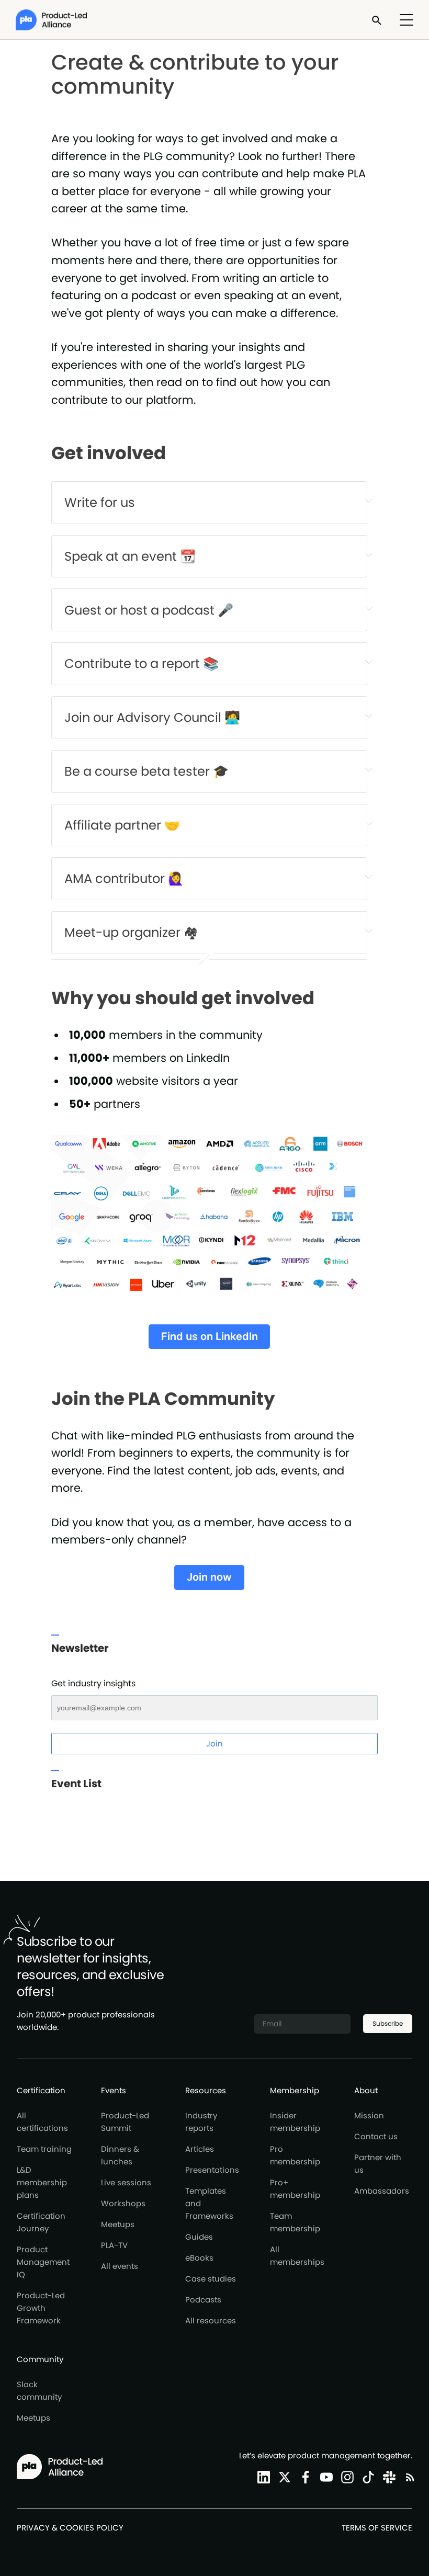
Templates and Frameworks (209, 2203)
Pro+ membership (295, 2189)
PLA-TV (114, 2245)
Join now (209, 1577)
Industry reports (201, 2122)
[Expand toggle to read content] (369, 501)
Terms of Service (377, 2528)
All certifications (42, 2122)
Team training (44, 2149)
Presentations (212, 2170)
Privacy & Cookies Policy (70, 2528)
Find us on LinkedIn (210, 1336)
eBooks (199, 2258)
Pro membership (295, 2155)
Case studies (211, 2279)
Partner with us (378, 2164)
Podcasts (203, 2300)
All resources (211, 2320)
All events (120, 2266)
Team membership (295, 2222)
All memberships (297, 2256)
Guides (199, 2237)
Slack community (39, 2391)
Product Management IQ (43, 2262)
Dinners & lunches (120, 2155)
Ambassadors (382, 2191)
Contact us (376, 2136)
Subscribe (388, 2023)
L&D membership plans (42, 2182)
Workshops (123, 2203)
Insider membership (295, 2122)
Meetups (118, 2224)
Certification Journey (41, 2222)
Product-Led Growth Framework (41, 2308)
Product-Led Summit (125, 2122)
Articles (200, 2149)
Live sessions (126, 2182)
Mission (369, 2115)
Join (214, 1744)
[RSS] (408, 2477)
